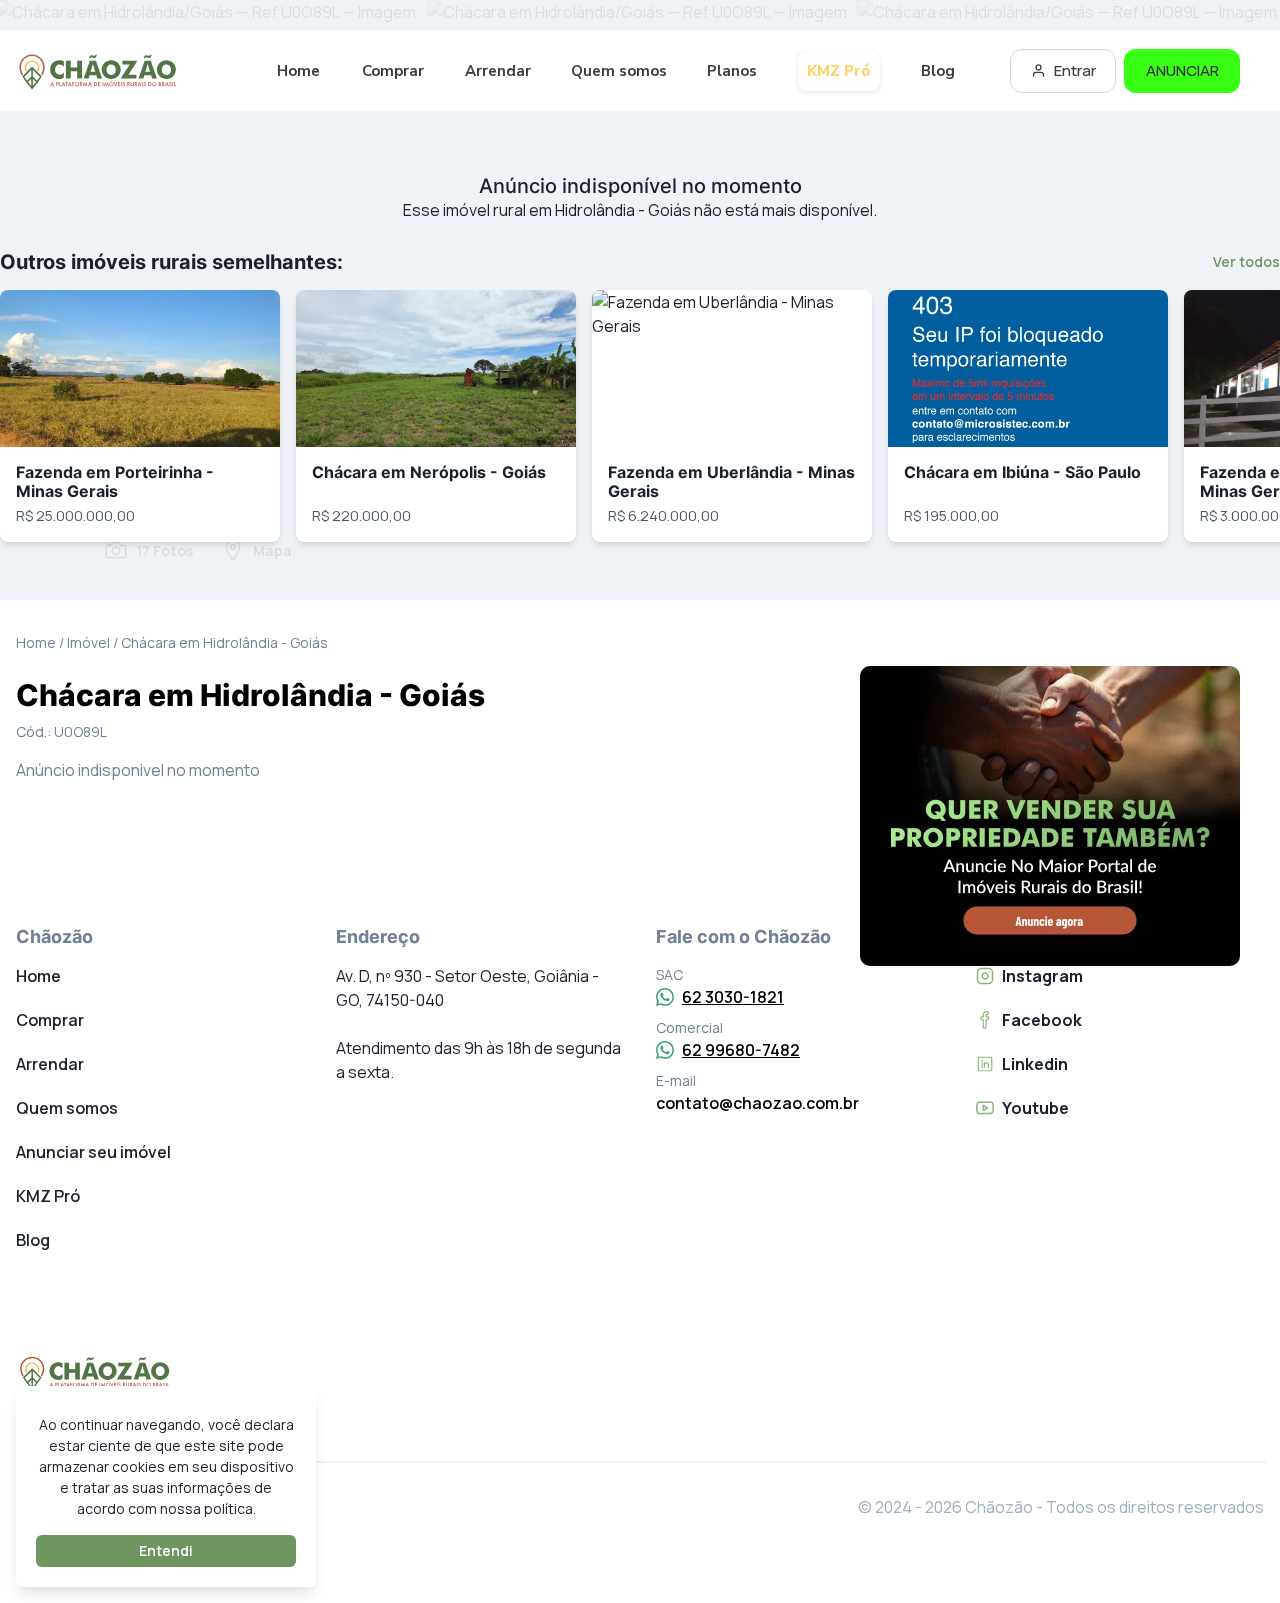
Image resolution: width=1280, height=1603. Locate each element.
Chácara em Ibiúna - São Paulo (1022, 472)
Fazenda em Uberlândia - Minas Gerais (731, 481)
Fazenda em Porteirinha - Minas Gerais (115, 481)
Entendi (166, 1550)
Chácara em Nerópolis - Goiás (429, 472)
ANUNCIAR (1182, 70)
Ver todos (1246, 261)
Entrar (1075, 70)
